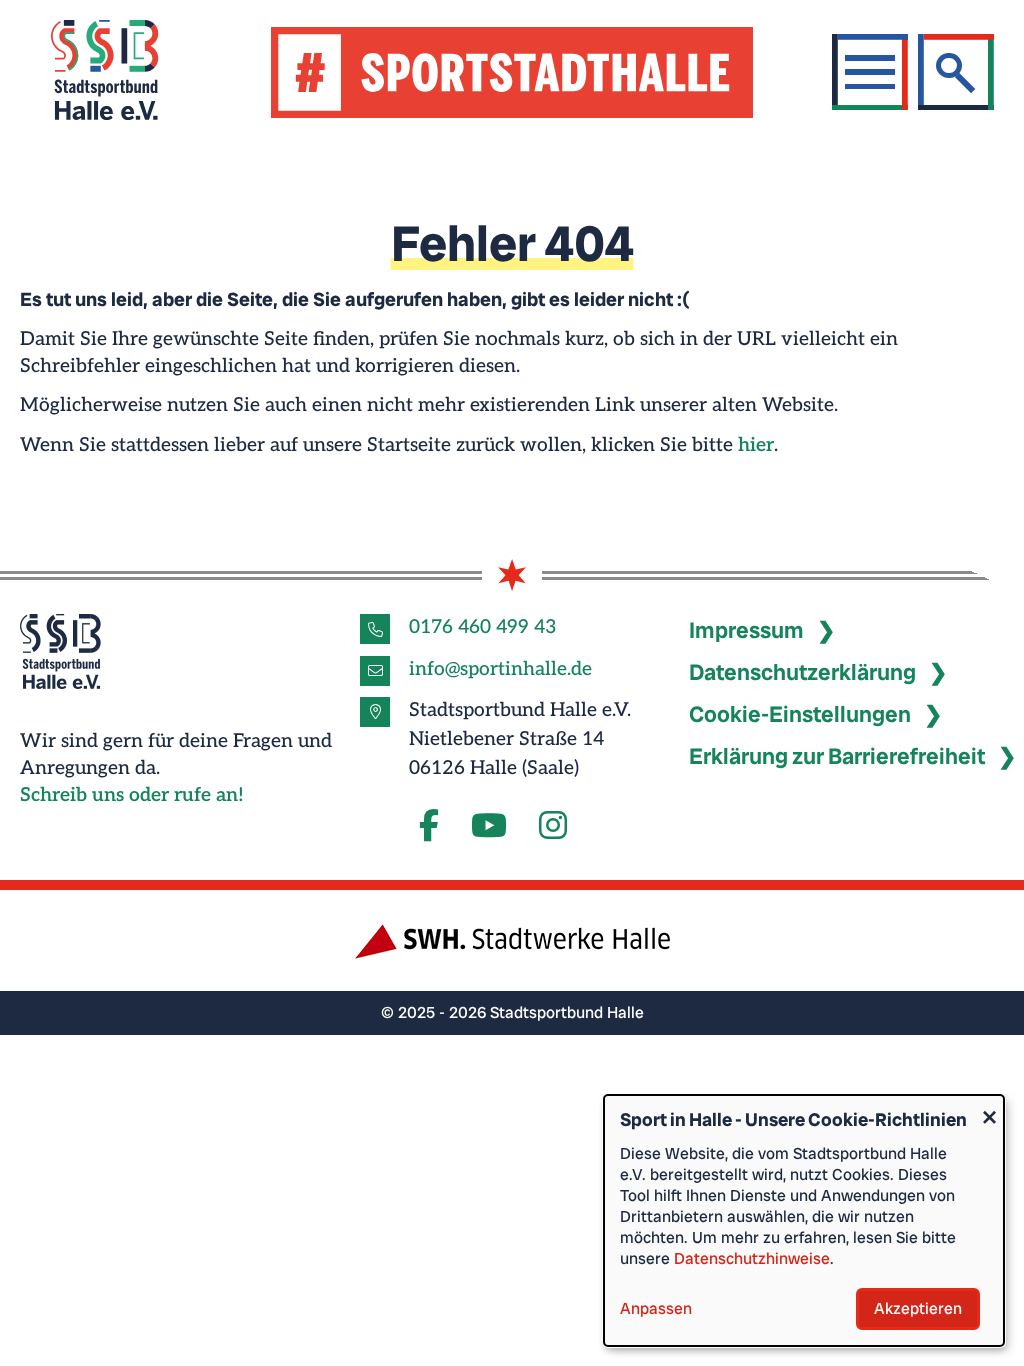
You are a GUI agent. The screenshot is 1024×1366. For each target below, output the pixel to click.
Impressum (746, 630)
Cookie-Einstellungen (800, 714)
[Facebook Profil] (429, 827)
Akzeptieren (918, 1308)
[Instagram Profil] (553, 827)
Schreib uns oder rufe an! (132, 795)
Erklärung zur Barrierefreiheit (837, 756)
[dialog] (804, 1220)
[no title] (489, 827)
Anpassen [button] (656, 1308)
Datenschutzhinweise (752, 1258)
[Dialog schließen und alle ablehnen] (989, 1107)
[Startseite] (129, 72)
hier (756, 445)
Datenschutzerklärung (802, 672)
